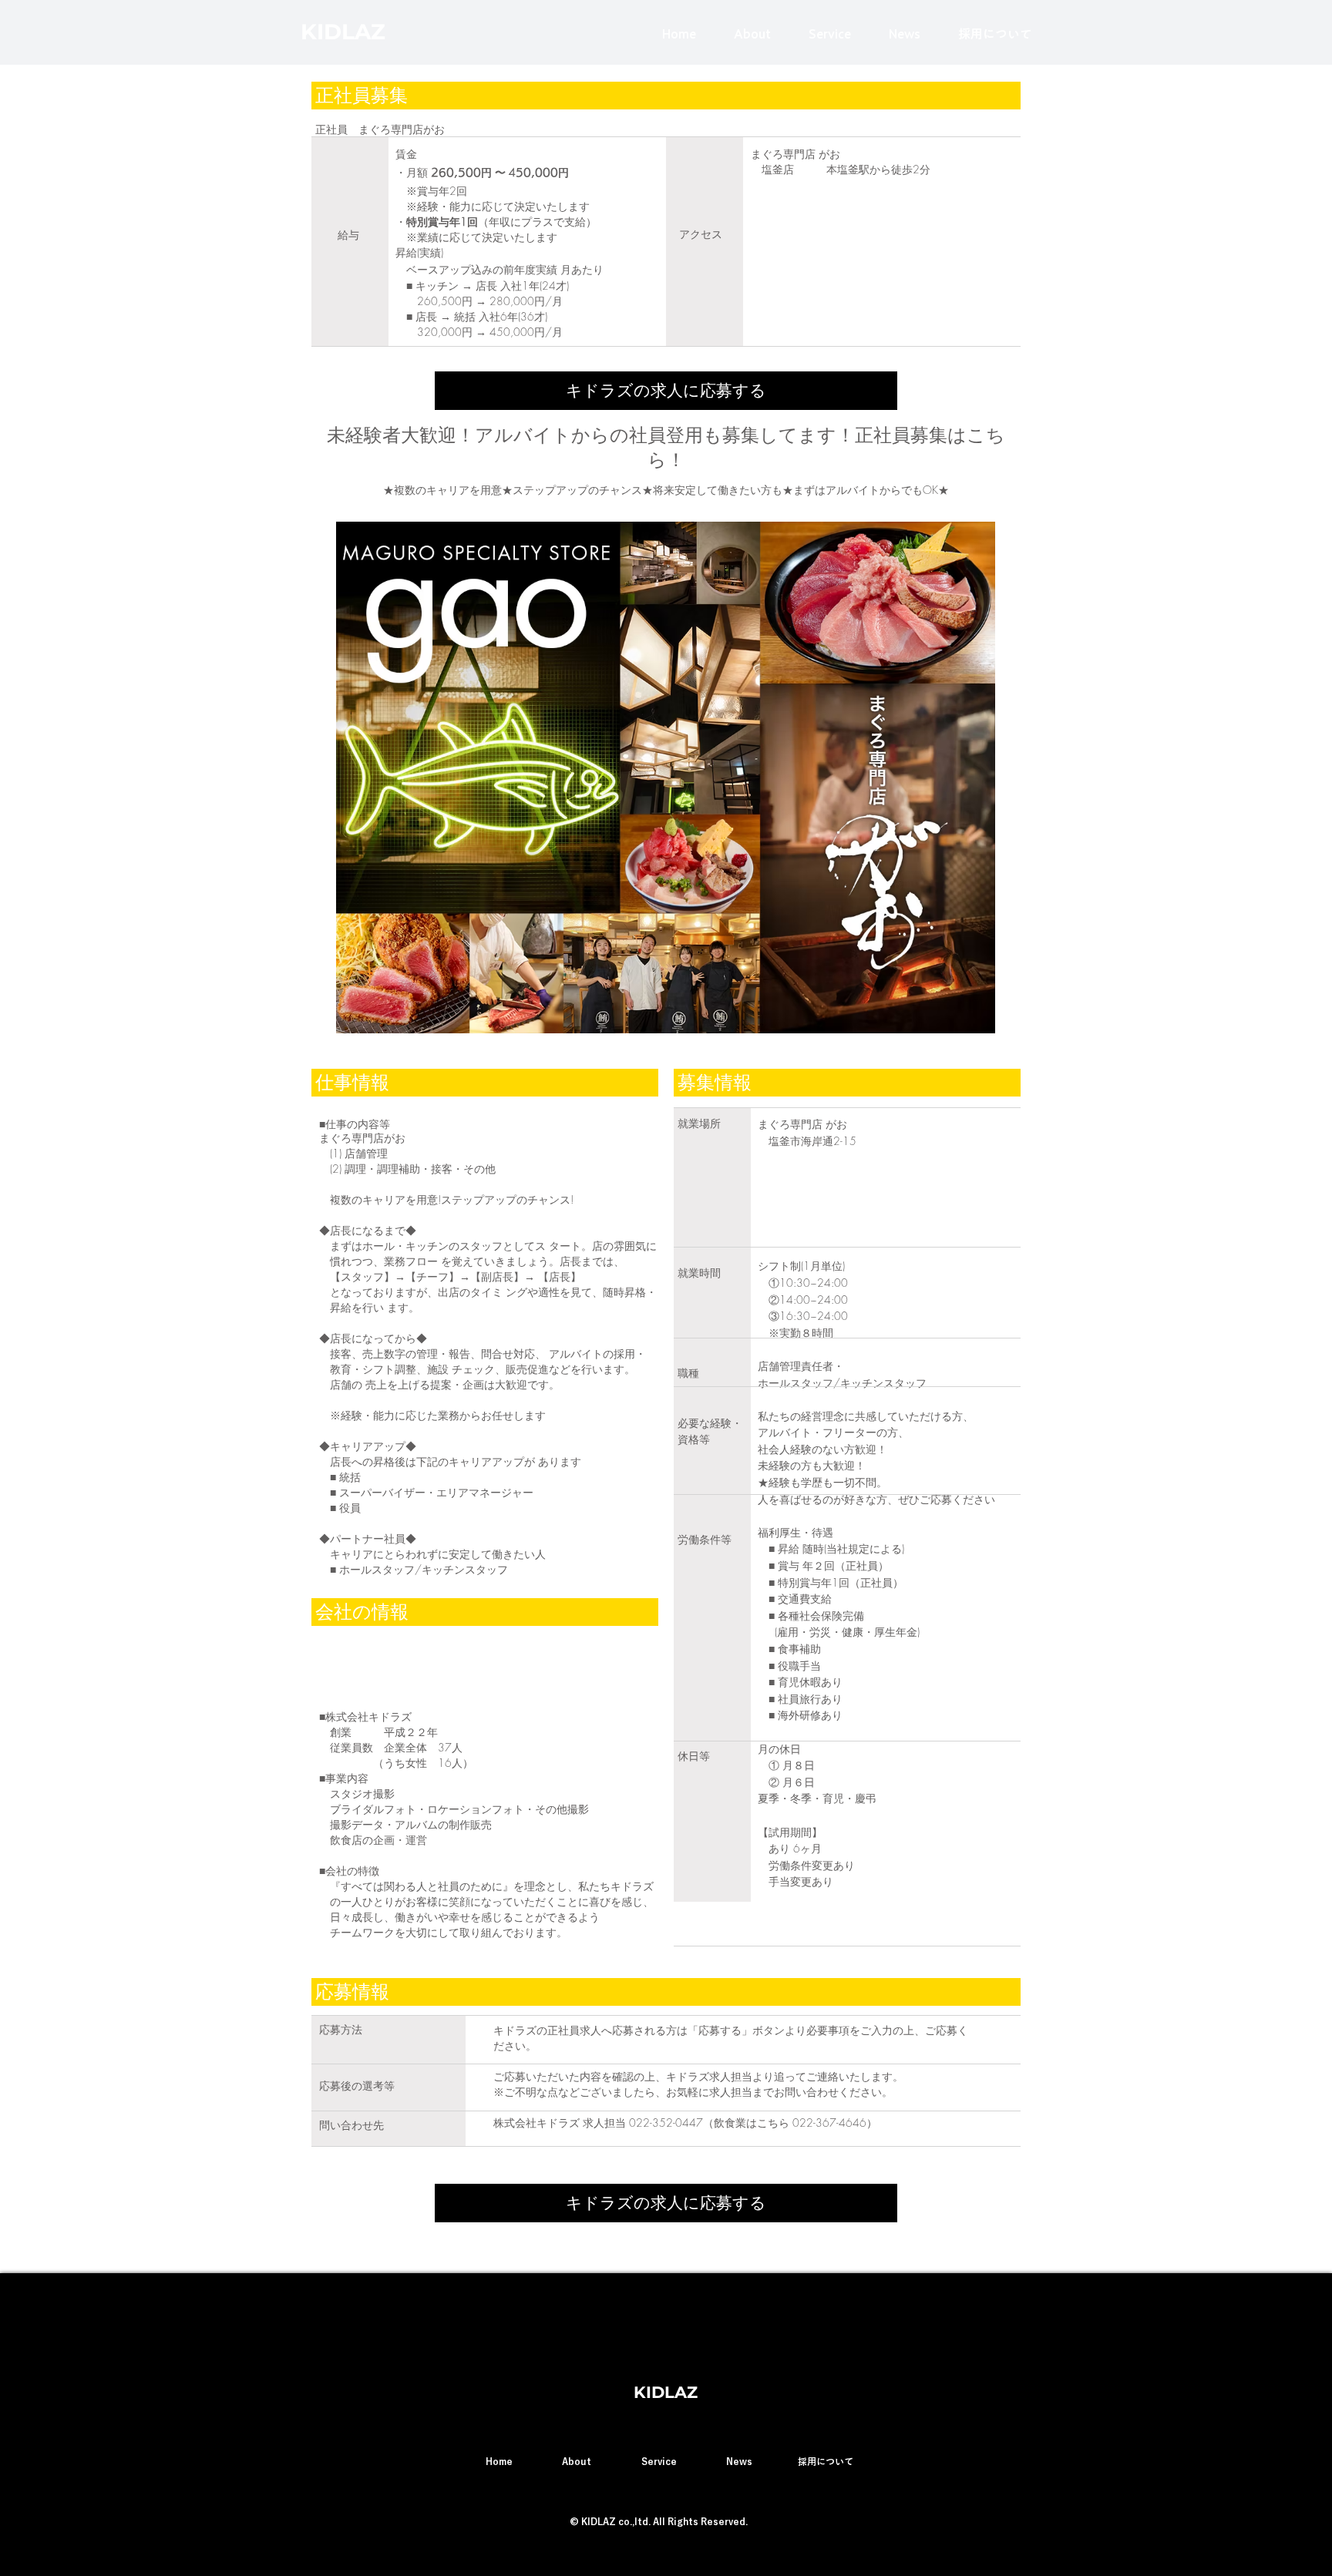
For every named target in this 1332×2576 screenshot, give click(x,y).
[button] (666, 391)
